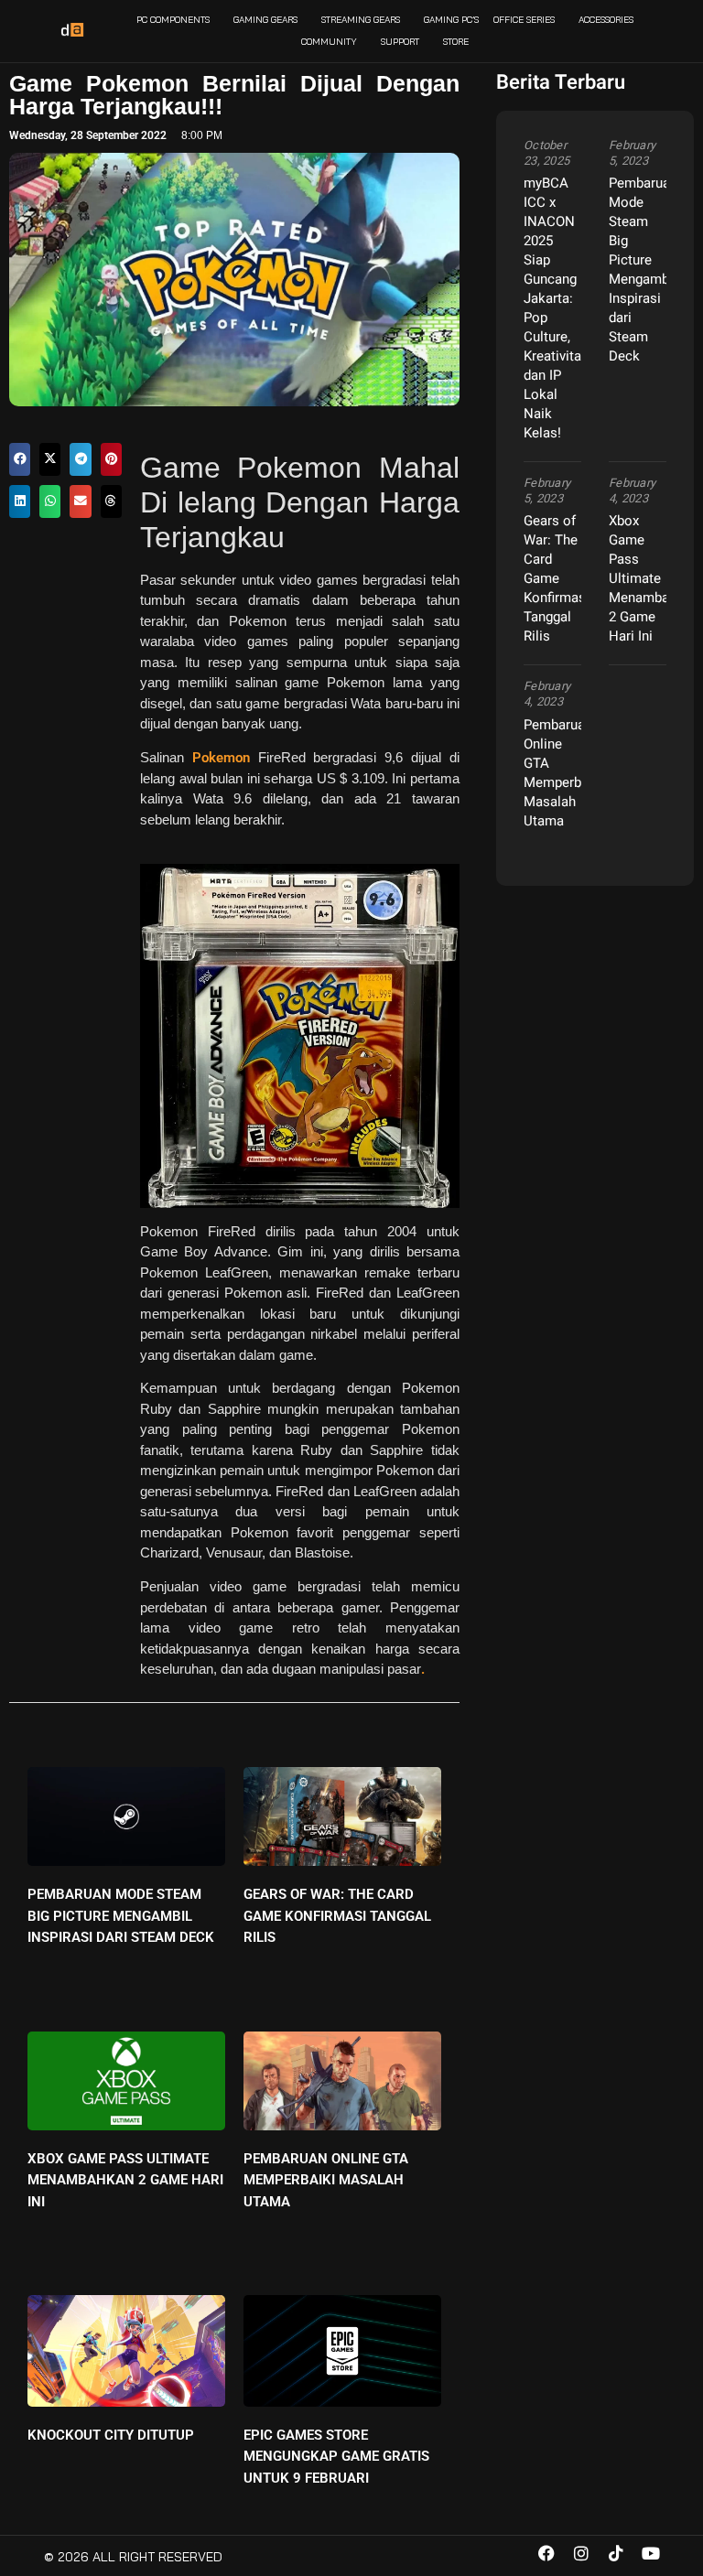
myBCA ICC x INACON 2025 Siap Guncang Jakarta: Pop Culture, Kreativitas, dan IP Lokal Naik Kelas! (557, 308)
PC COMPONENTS (173, 20)
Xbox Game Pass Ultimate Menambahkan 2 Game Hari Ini (125, 2180)
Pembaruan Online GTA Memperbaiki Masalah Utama (326, 2180)
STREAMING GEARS (361, 20)
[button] (20, 459)
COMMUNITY (329, 42)
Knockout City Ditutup (111, 2435)
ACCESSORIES (606, 20)
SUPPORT (400, 42)
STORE (456, 42)
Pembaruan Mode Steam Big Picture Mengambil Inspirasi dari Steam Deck (121, 1916)
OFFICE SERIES (524, 20)
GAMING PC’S (451, 20)
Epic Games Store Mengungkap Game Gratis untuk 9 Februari (336, 2457)
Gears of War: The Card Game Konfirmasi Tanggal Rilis (337, 1916)
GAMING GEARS (265, 20)
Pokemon (217, 758)
